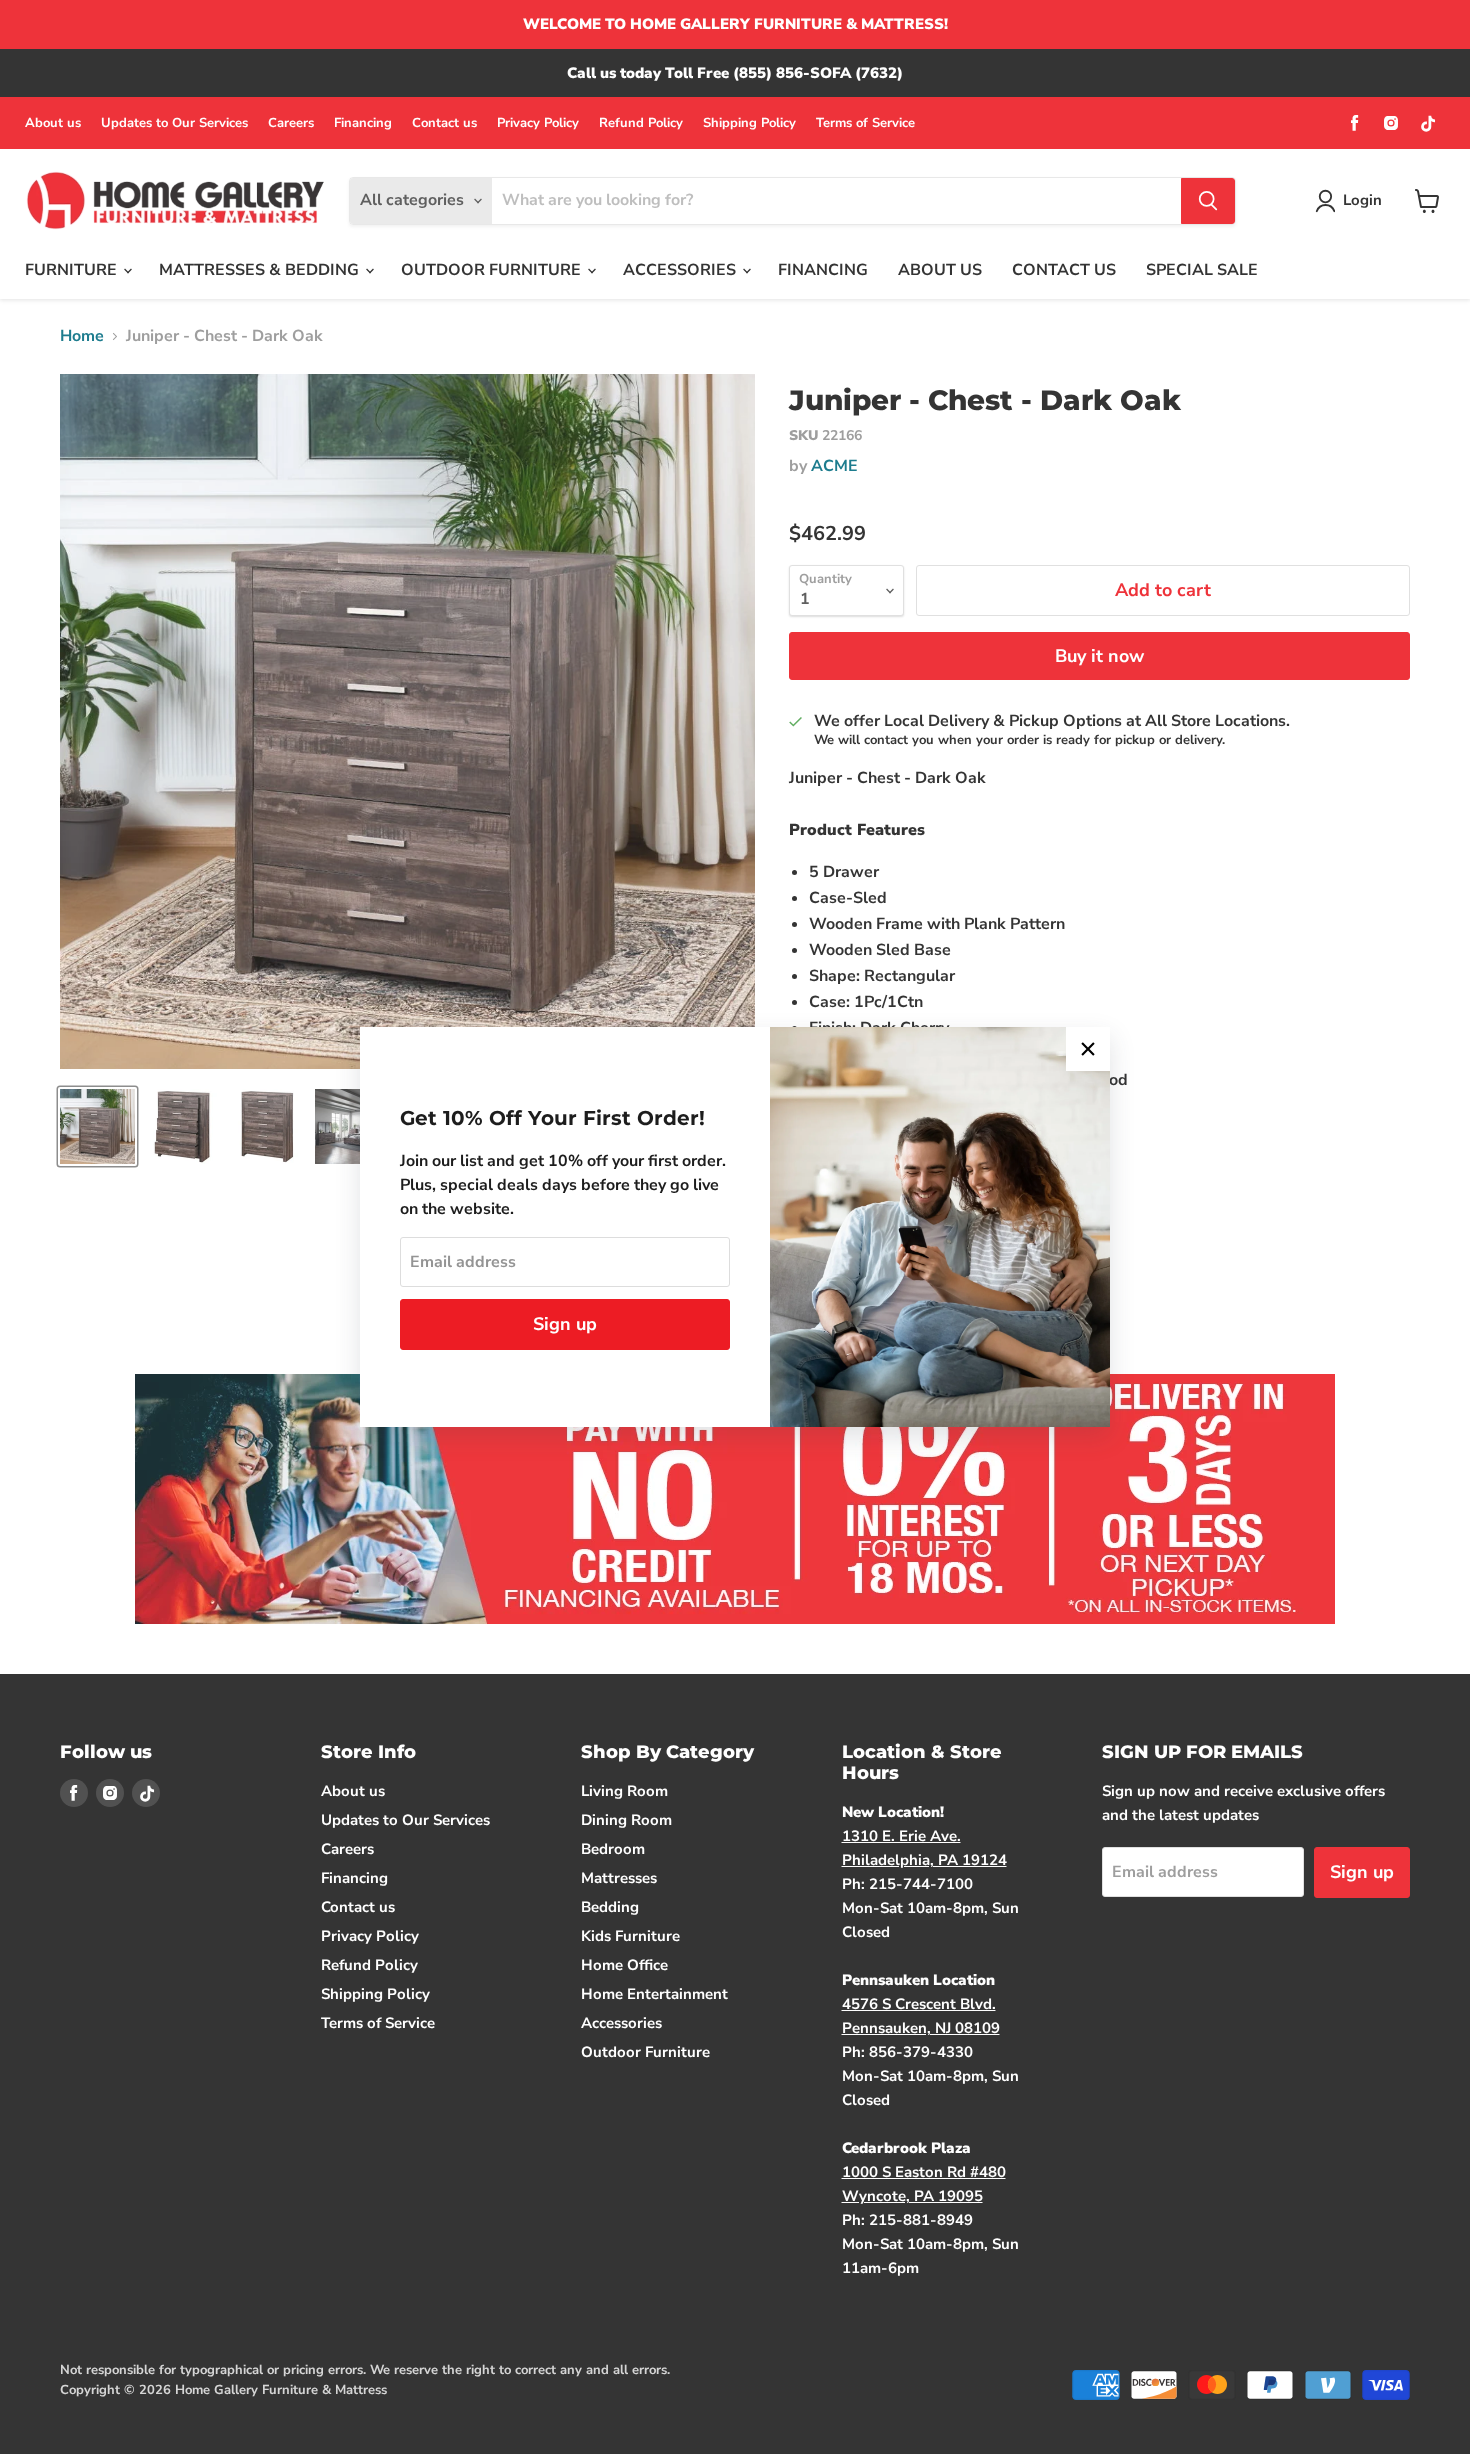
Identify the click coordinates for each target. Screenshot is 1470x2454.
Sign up (565, 1324)
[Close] (1088, 1049)
